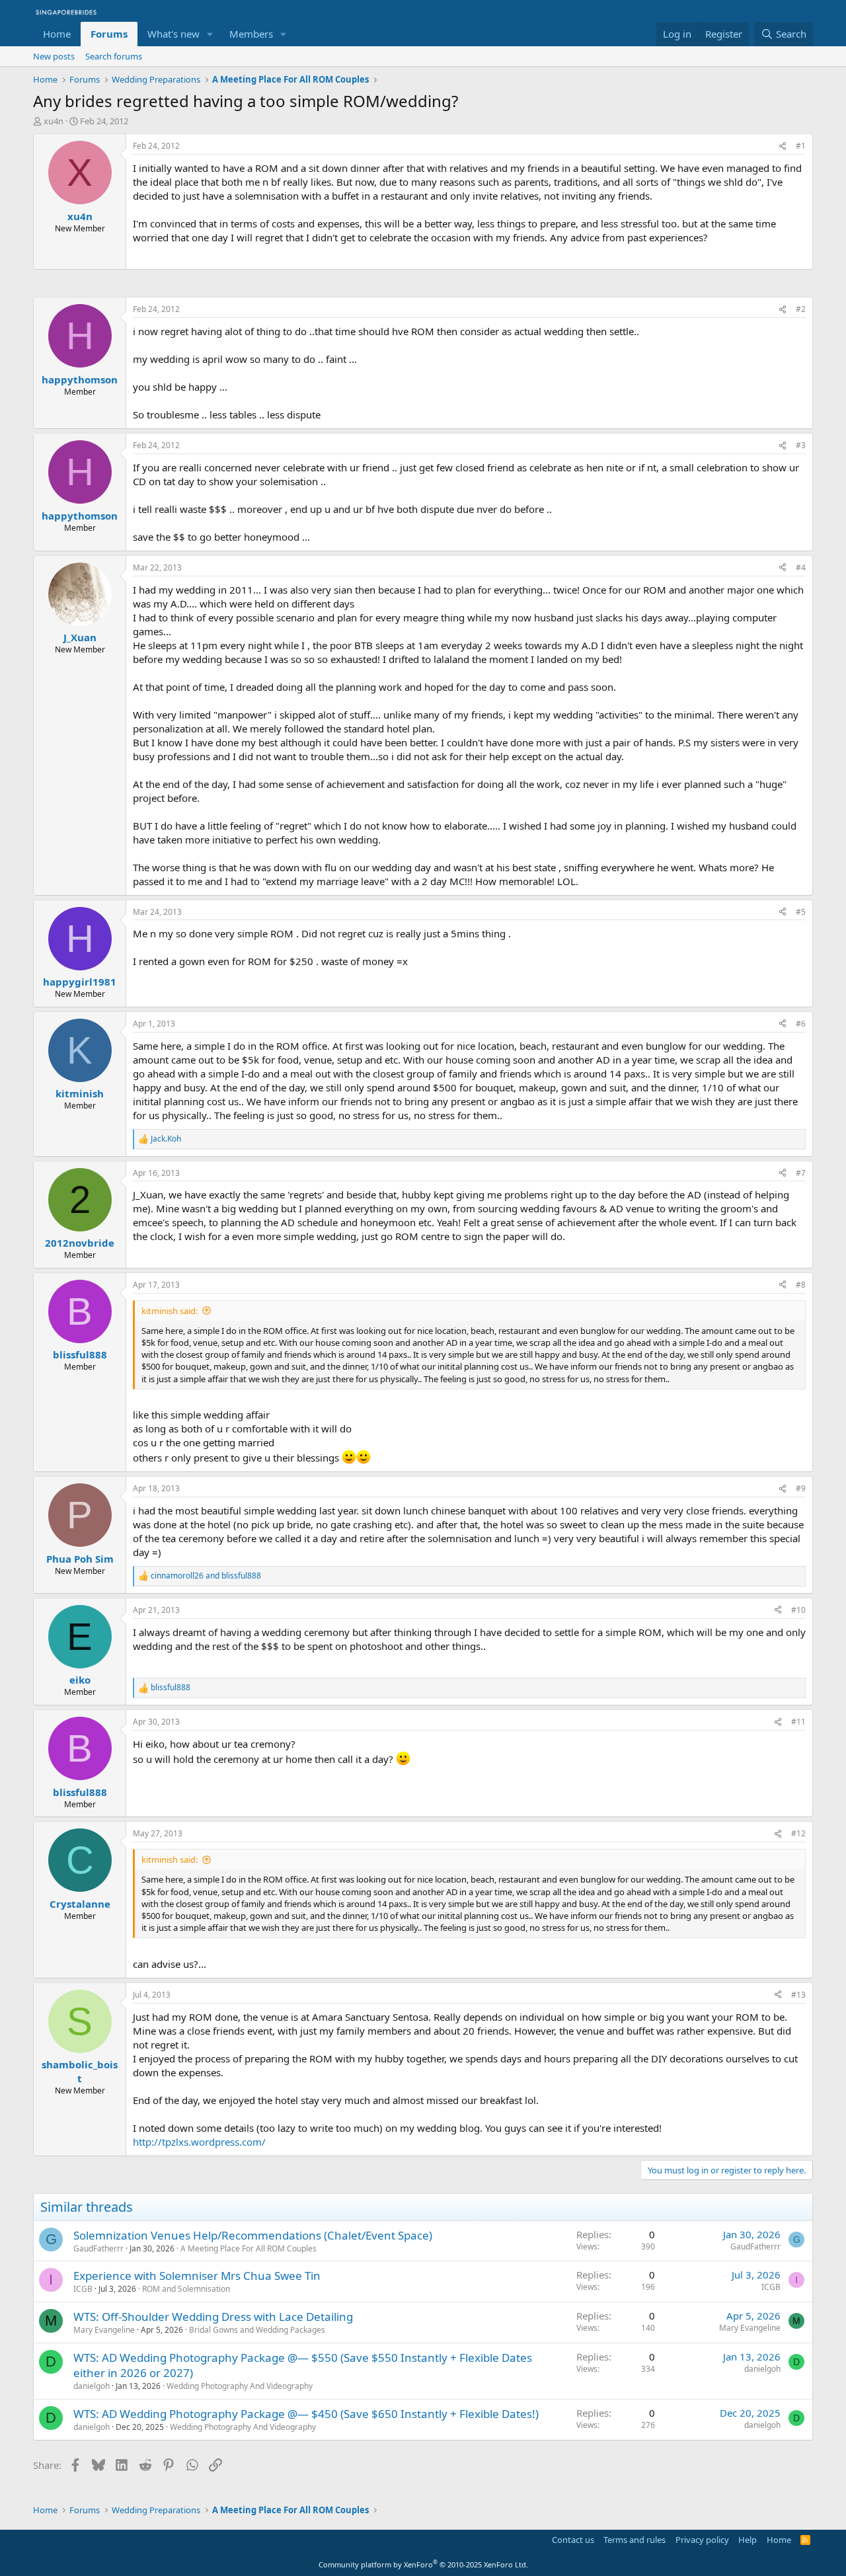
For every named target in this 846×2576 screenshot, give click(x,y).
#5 (801, 912)
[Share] (783, 146)
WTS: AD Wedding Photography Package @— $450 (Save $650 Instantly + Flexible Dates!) (306, 2414)
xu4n (54, 121)
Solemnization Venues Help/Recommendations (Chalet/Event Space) (253, 2235)
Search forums (114, 56)
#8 (801, 1285)
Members (251, 34)
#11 (798, 1722)
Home (57, 34)
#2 (801, 309)
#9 (801, 1488)
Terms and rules (634, 2540)
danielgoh (92, 2386)
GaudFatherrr (98, 2248)
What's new (173, 34)
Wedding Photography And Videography (240, 2386)
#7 (801, 1173)
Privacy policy (702, 2540)
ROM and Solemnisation (186, 2289)
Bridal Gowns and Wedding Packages (257, 2330)
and (206, 1576)
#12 (798, 1833)
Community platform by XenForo (423, 2564)
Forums (109, 34)
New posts (54, 56)
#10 (798, 1610)
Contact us (573, 2540)
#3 (801, 445)
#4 (801, 567)
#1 (801, 146)
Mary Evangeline (104, 2330)
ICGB (83, 2289)
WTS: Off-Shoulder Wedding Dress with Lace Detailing (213, 2317)
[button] (210, 34)
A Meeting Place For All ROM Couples (249, 2248)
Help (748, 2540)
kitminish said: (170, 1311)
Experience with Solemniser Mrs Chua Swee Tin (197, 2276)
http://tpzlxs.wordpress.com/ (199, 2142)
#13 (798, 1995)
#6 (801, 1024)
